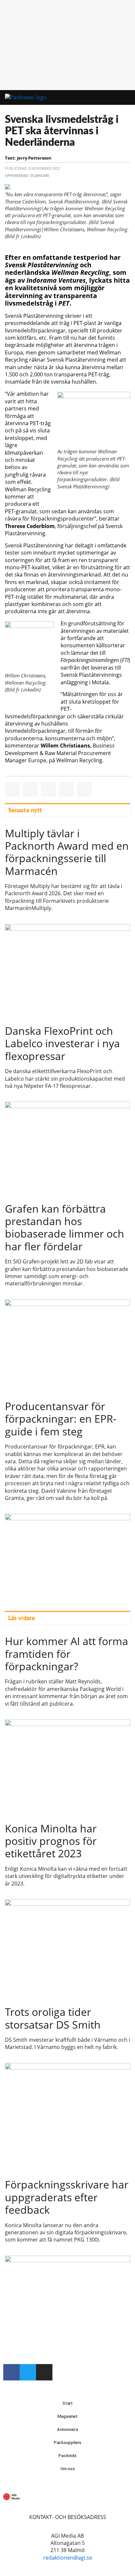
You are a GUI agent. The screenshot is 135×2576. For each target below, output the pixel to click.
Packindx (67, 2456)
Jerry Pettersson (34, 158)
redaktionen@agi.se (68, 2558)
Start (68, 2403)
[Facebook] (11, 2372)
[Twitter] (28, 2372)
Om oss (67, 2469)
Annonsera (67, 2429)
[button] (103, 98)
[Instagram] (44, 2372)
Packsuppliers (68, 2443)
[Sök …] (121, 98)
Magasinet (67, 2416)
